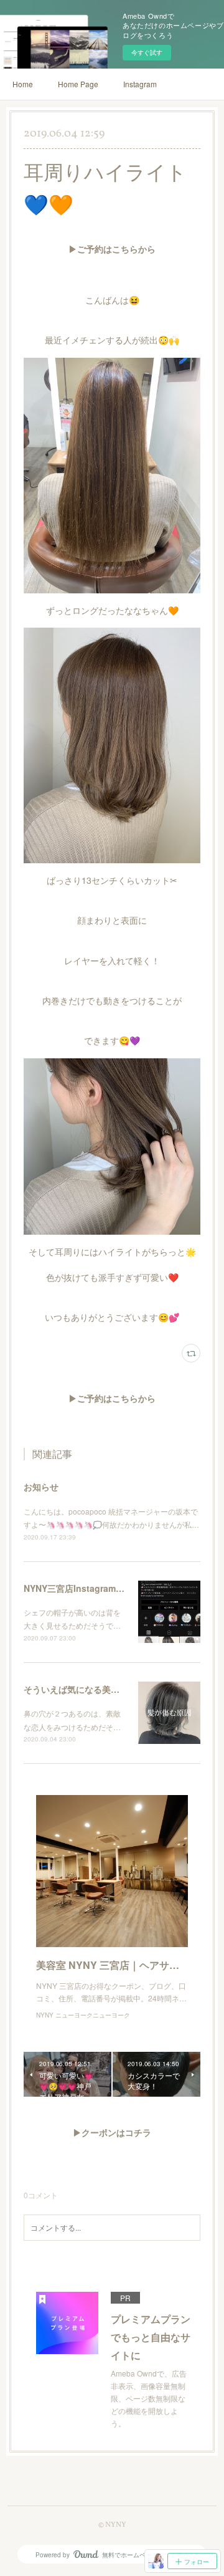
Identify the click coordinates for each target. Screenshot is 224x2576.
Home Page (78, 84)
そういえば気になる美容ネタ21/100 (94, 1689)
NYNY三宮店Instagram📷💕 (80, 1588)
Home (23, 84)
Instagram (140, 84)
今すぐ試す (147, 52)
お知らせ (41, 1487)
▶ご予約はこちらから (112, 250)
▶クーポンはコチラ (112, 2134)
